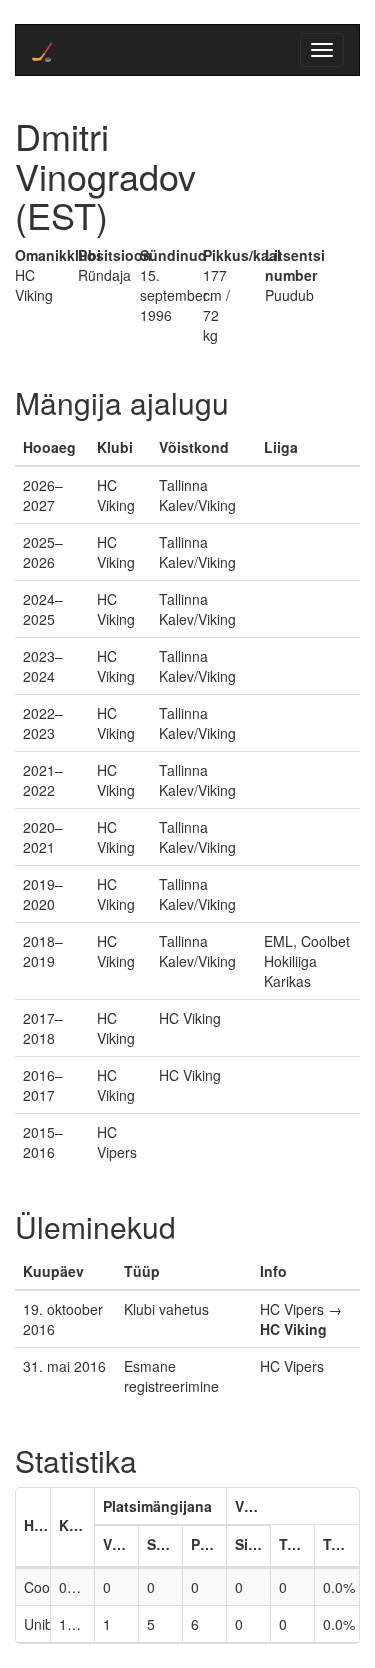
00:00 (76, 1587)
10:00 (76, 1624)
